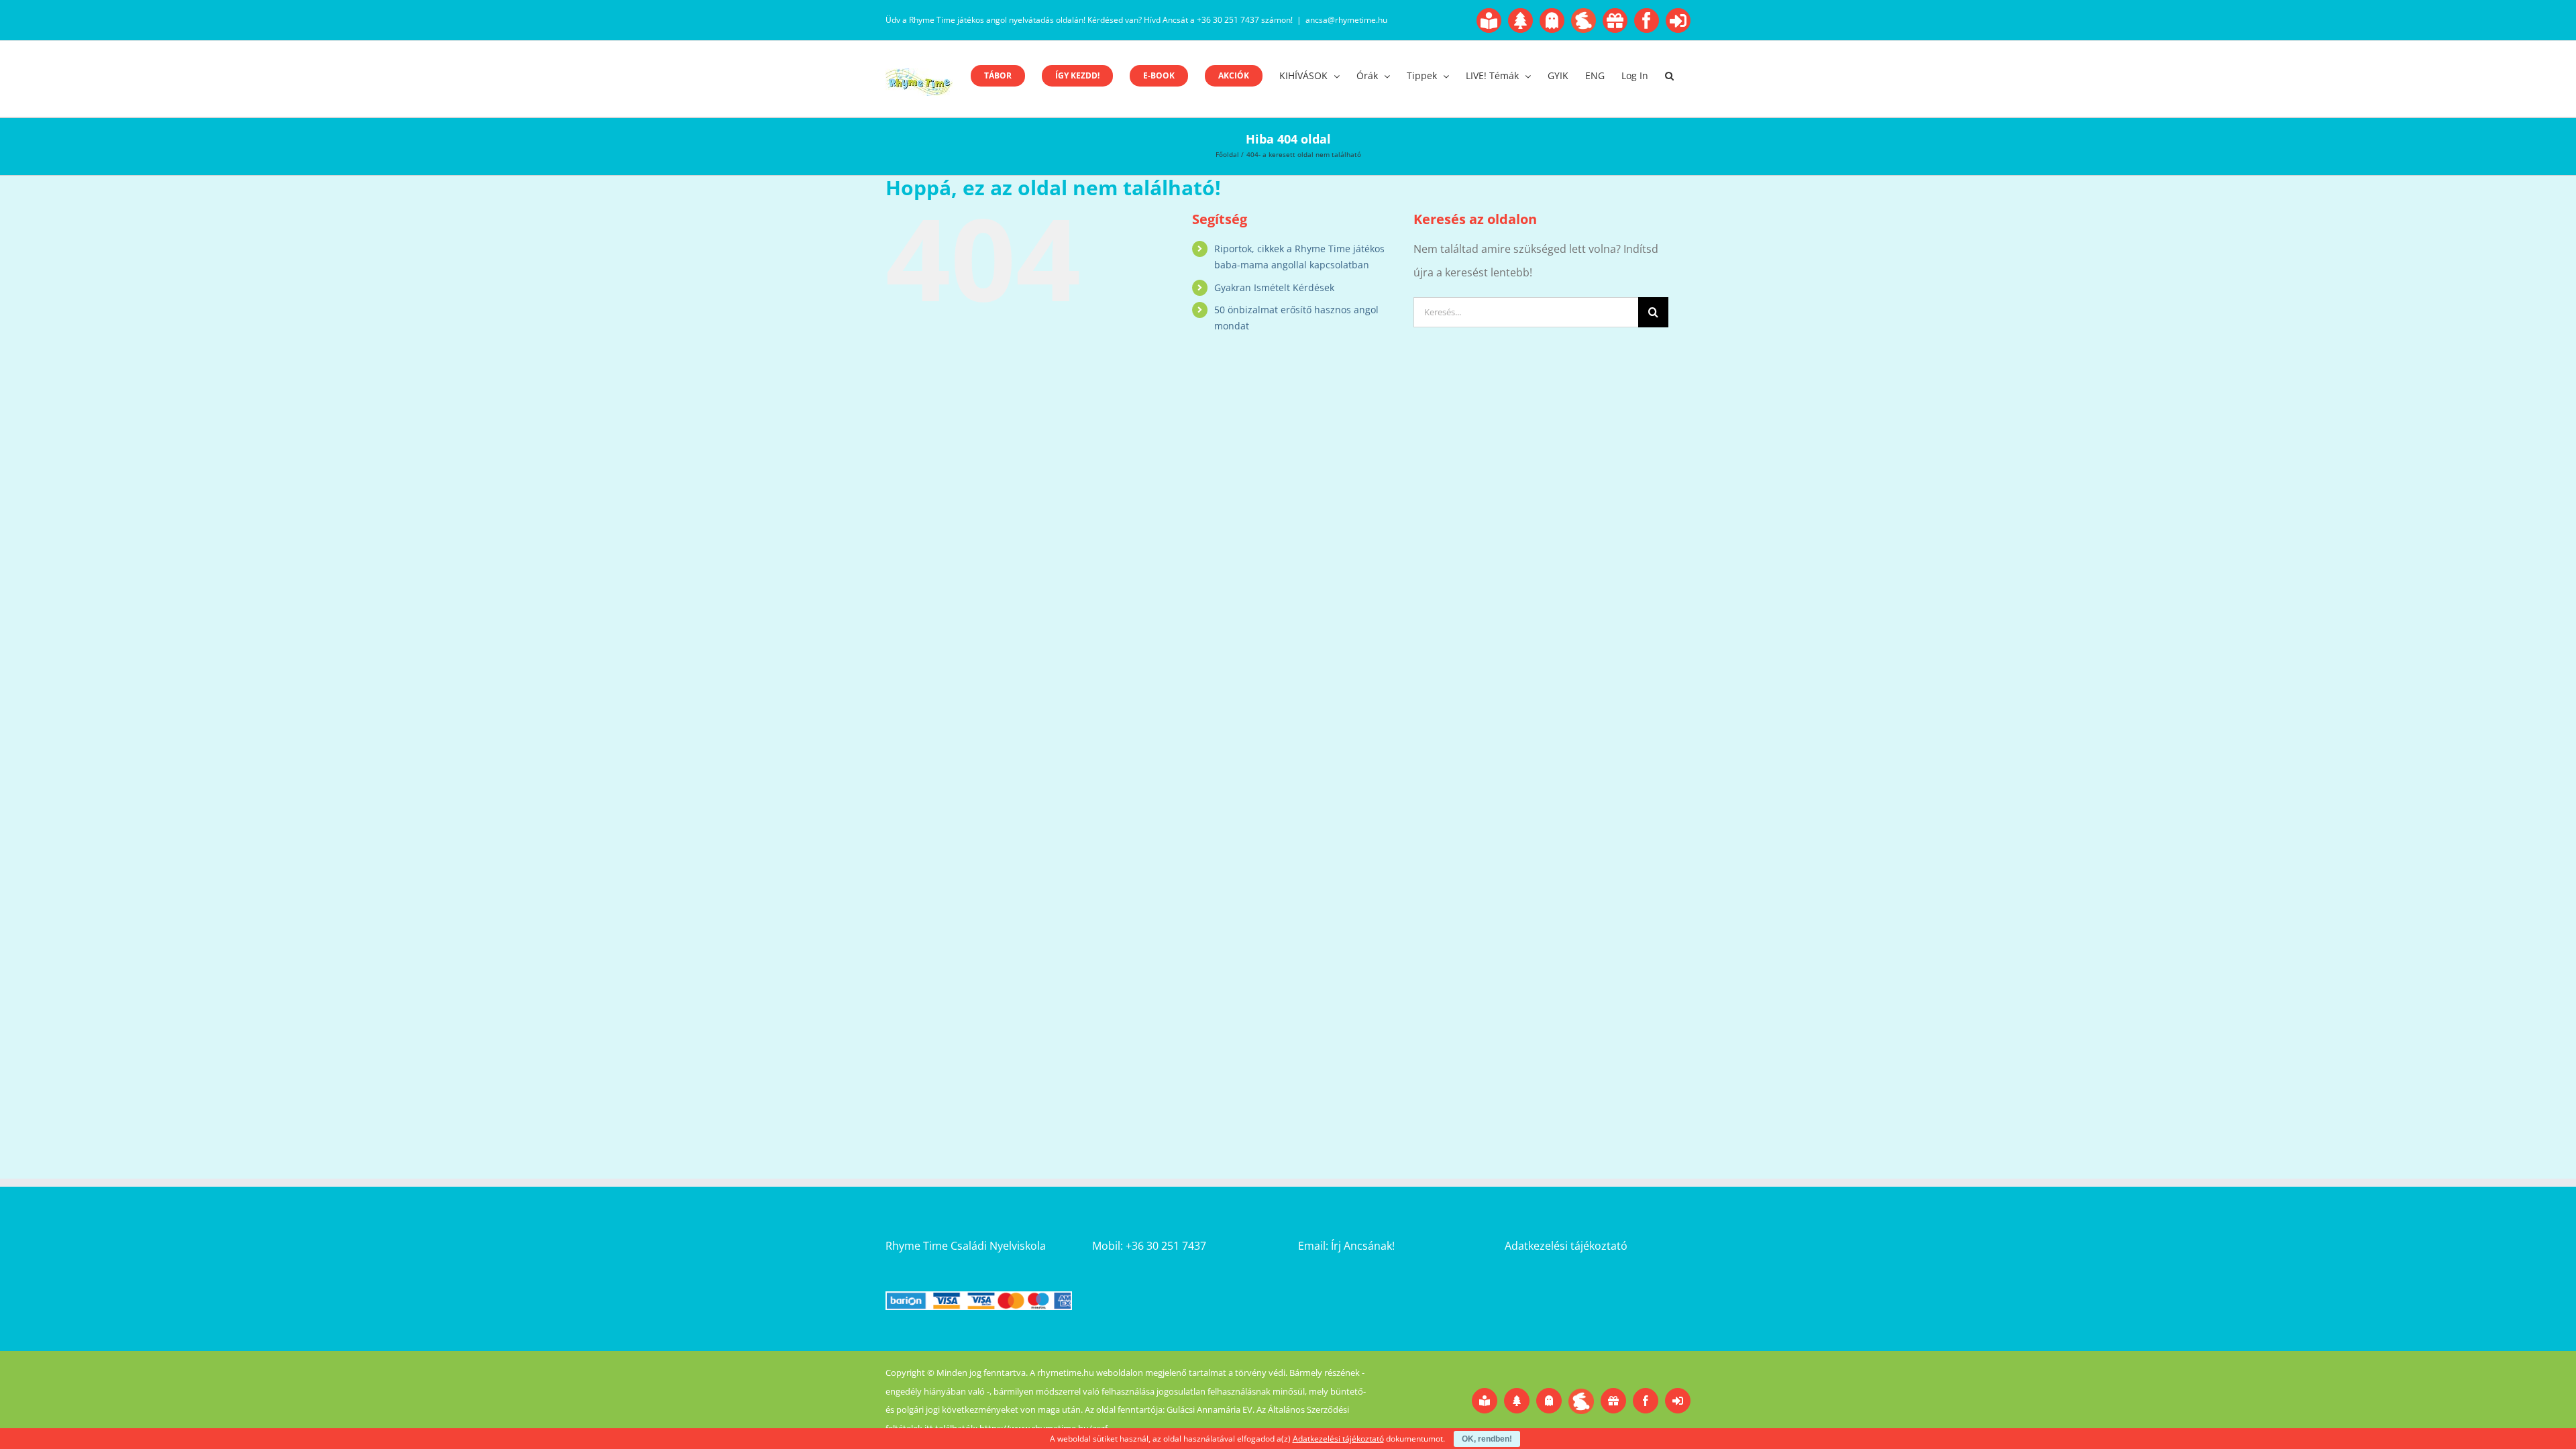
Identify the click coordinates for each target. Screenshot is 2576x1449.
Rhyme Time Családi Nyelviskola (966, 1246)
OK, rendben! (1487, 1439)
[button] (1669, 76)
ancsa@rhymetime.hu (1346, 20)
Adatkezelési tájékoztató (1566, 1246)
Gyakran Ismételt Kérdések (1274, 287)
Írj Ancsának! (1363, 1246)
